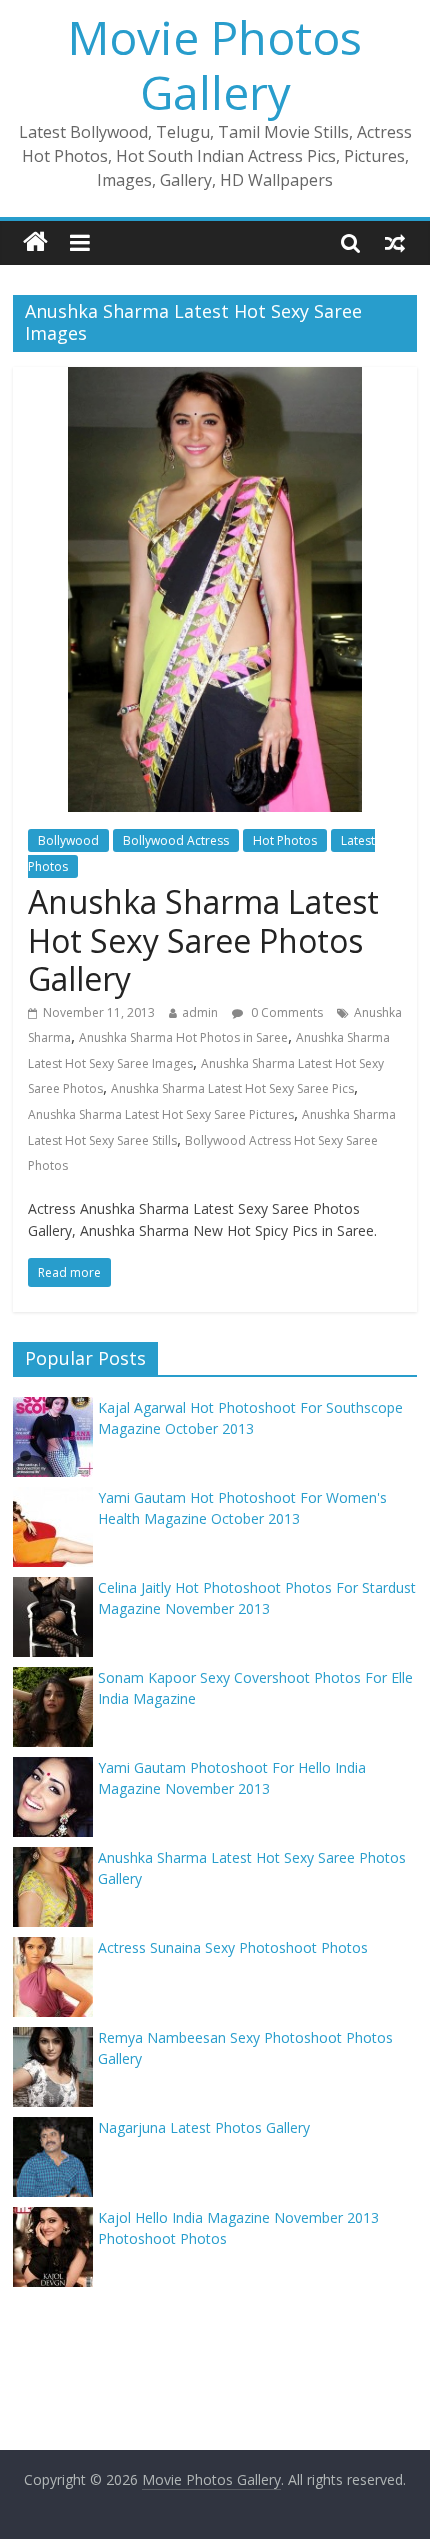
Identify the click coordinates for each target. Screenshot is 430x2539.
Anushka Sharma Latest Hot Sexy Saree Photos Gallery (203, 940)
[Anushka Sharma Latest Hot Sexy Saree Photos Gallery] (215, 379)
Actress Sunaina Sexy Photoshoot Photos (233, 1947)
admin (200, 1012)
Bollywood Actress (176, 840)
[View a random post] (395, 242)
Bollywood (68, 840)
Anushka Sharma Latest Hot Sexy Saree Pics (232, 1088)
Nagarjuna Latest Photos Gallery (204, 2127)
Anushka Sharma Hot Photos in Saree (183, 1037)
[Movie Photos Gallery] (35, 242)
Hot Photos (285, 840)
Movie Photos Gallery (215, 64)
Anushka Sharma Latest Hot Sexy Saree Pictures (161, 1114)
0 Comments (285, 1012)
